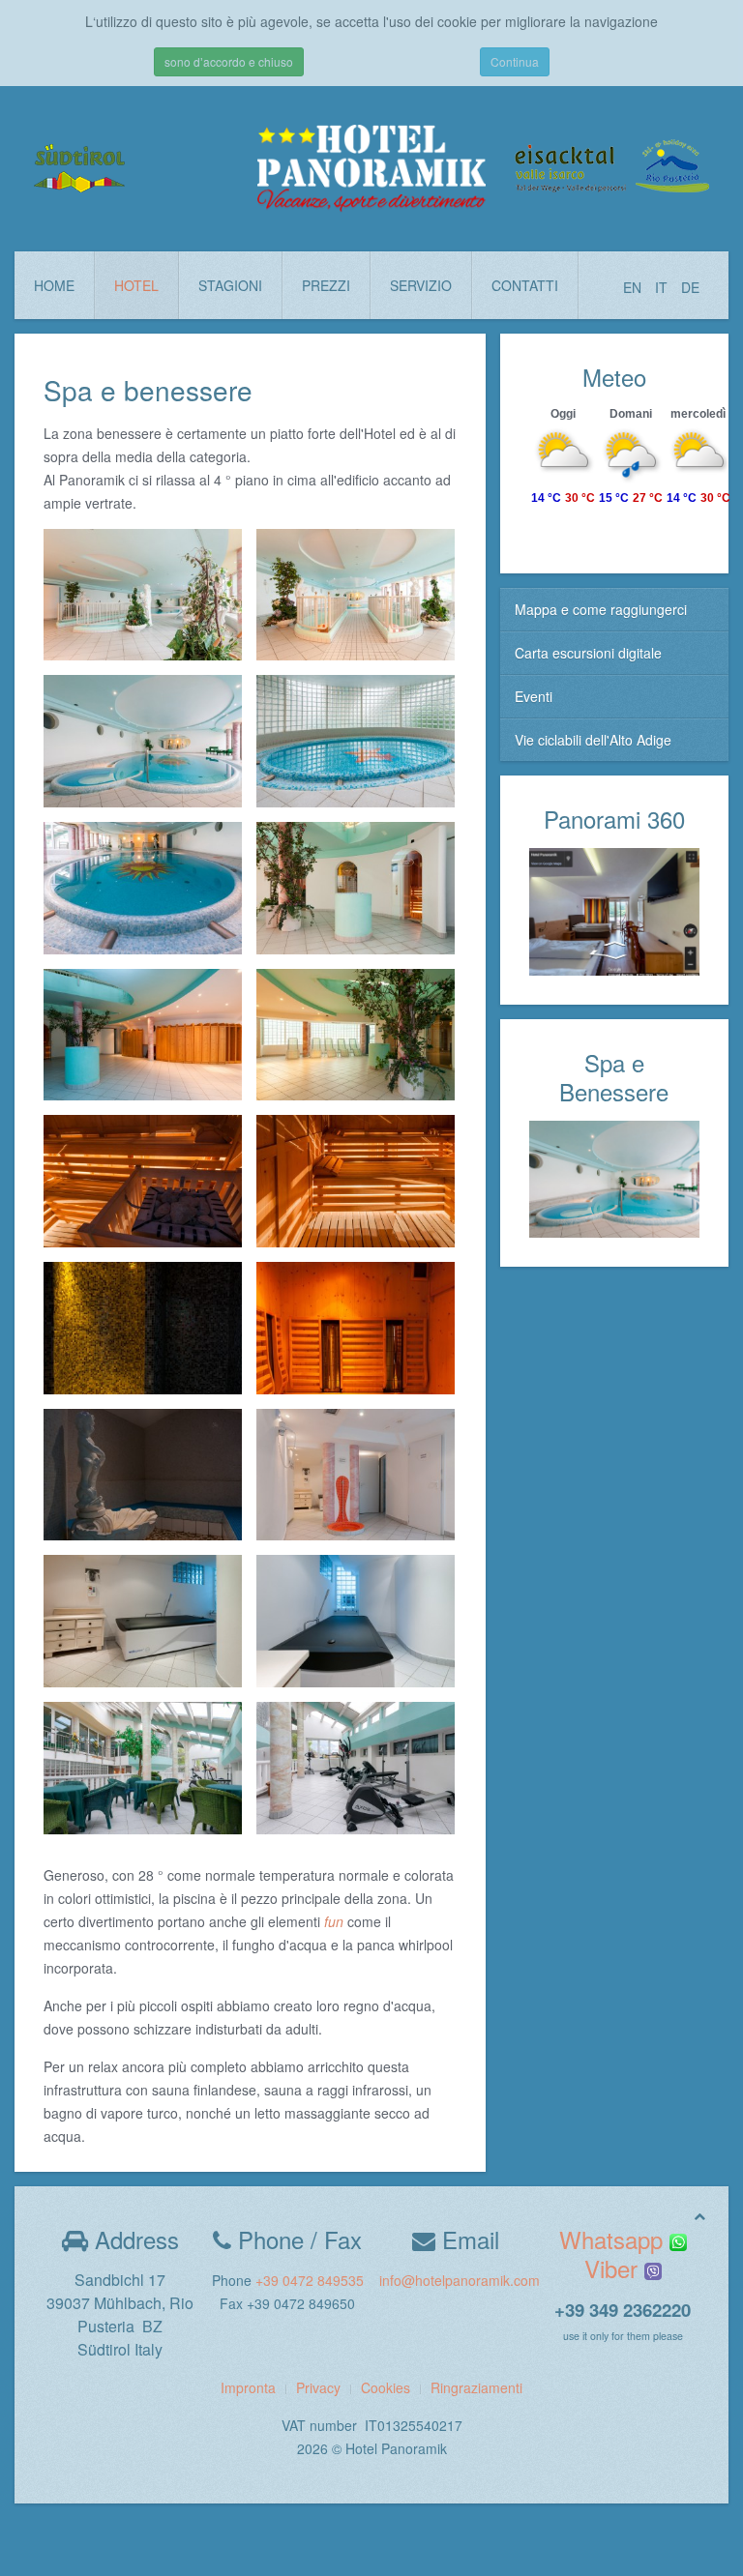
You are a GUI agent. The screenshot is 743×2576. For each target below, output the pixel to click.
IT (663, 287)
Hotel (136, 285)
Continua (515, 61)
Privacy (318, 2387)
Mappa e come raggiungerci (601, 609)
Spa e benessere (148, 390)
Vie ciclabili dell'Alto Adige (593, 740)
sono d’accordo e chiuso (229, 61)
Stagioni (230, 285)
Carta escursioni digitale (588, 653)
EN (634, 287)
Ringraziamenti (476, 2387)
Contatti (525, 285)
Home (54, 285)
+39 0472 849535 (310, 2280)
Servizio (421, 285)
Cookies (386, 2387)
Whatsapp (614, 2239)
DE (690, 287)
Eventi (534, 696)
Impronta (248, 2387)
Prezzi (326, 285)
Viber (614, 2268)
